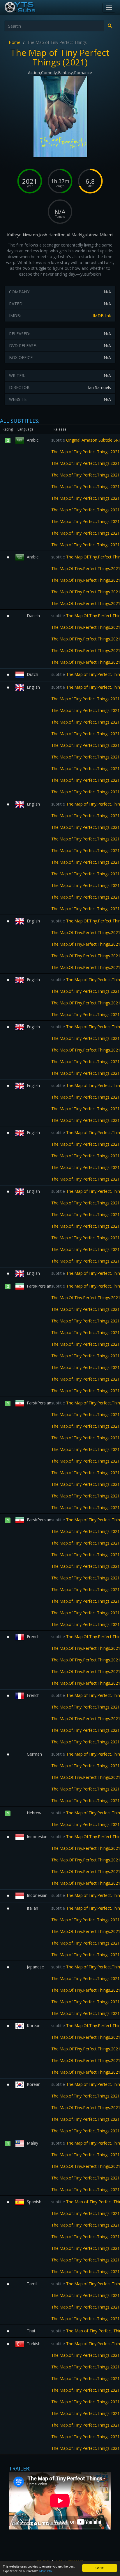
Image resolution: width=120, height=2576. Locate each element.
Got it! (100, 2568)
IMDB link (102, 316)
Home (15, 42)
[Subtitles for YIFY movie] (27, 8)
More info (46, 2571)
